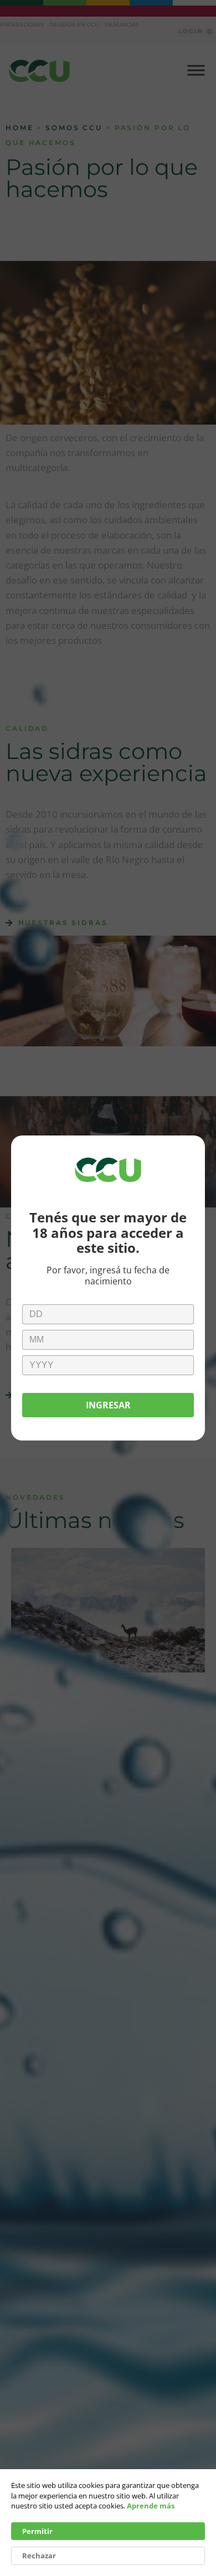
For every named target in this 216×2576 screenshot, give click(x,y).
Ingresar (108, 1405)
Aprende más (151, 2506)
